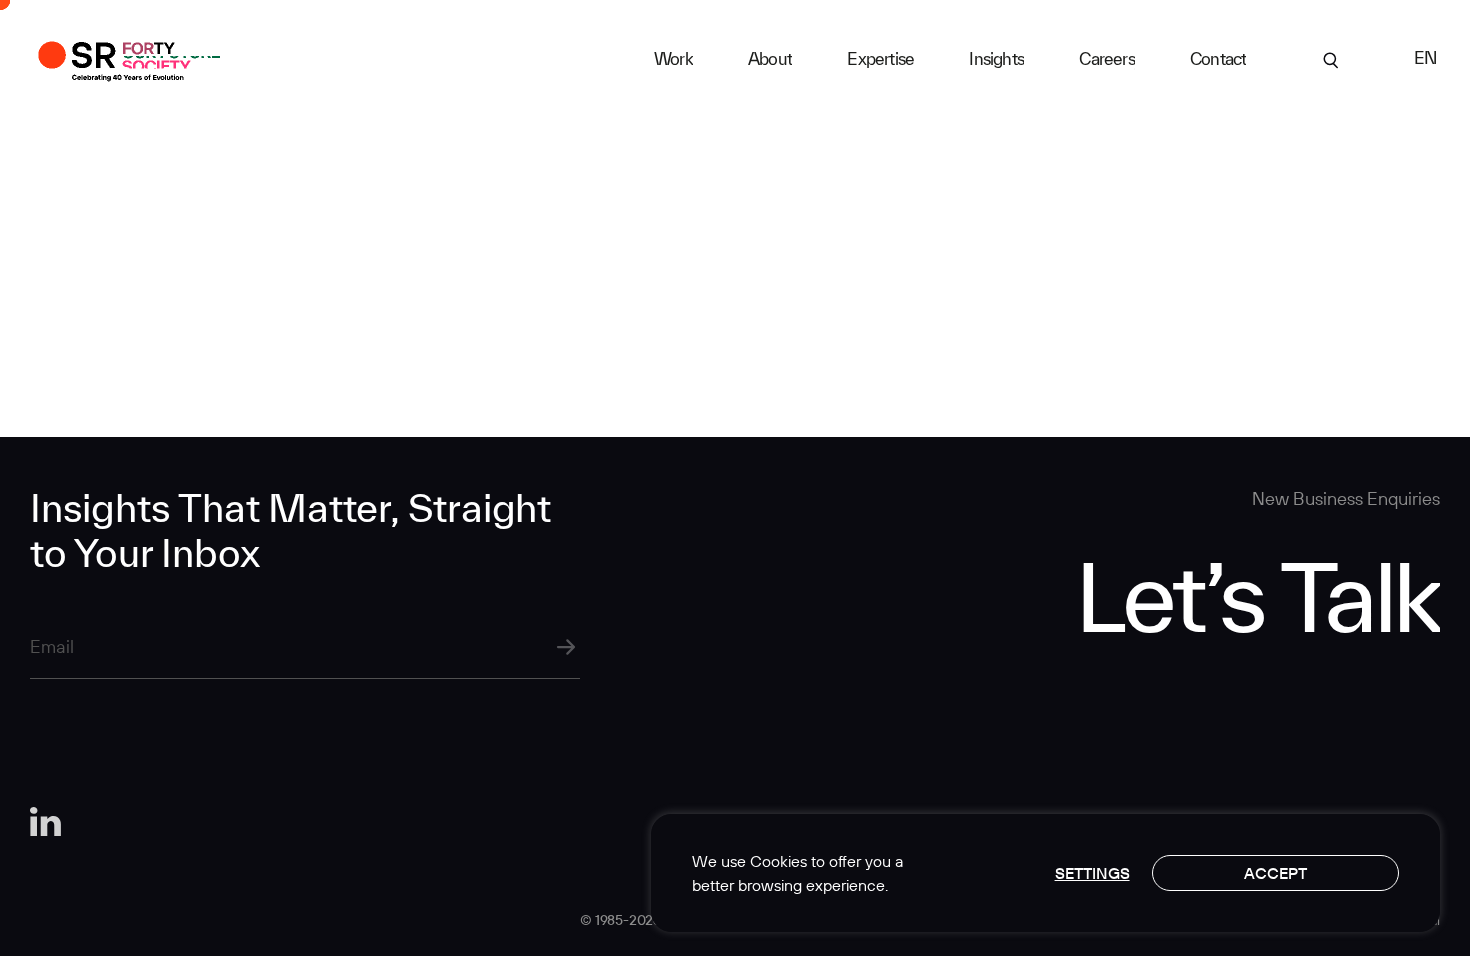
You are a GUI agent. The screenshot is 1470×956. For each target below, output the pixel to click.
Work (673, 58)
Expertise (880, 58)
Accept (1275, 873)
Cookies (778, 861)
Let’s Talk (1257, 595)
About (770, 58)
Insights (996, 58)
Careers (1106, 58)
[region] (1045, 873)
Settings (1092, 873)
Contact (1218, 58)
